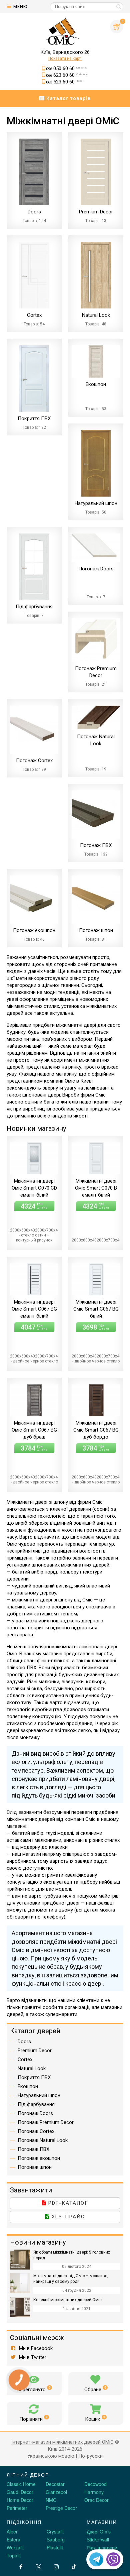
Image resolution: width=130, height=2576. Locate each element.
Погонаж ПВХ (33, 2149)
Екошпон (28, 2086)
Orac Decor (96, 2500)
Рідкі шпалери (102, 2547)
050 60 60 (67, 68)
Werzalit (15, 2547)
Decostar (55, 2484)
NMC (51, 2500)
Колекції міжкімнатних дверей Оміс (67, 2300)
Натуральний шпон (39, 2095)
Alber (12, 2531)
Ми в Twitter (32, 2357)
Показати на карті (65, 59)
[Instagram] (56, 2567)
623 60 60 (67, 75)
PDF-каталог (67, 2203)
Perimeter (17, 2508)
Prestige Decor (61, 2508)
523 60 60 (65, 82)
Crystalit (55, 2531)
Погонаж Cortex (36, 2131)
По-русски (90, 2456)
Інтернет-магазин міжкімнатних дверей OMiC (62, 2442)
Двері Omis (99, 2531)
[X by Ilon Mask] (38, 2567)
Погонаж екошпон (39, 2158)
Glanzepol (56, 2492)
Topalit (14, 2555)
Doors (24, 2042)
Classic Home (21, 2484)
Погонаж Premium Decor (46, 2122)
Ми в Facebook (35, 2348)
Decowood (95, 2484)
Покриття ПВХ (34, 2077)
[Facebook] (21, 2567)
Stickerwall (98, 2539)
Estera (13, 2539)
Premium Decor (35, 2050)
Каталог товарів (68, 98)
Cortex (25, 2059)
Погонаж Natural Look (43, 2140)
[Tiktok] (74, 2567)
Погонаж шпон (35, 2167)
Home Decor (20, 2500)
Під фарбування (36, 2104)
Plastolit (55, 2547)
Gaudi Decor (20, 2492)
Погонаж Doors (35, 2113)
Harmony (94, 2492)
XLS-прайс (67, 2217)
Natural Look (32, 2068)
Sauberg (56, 2539)
